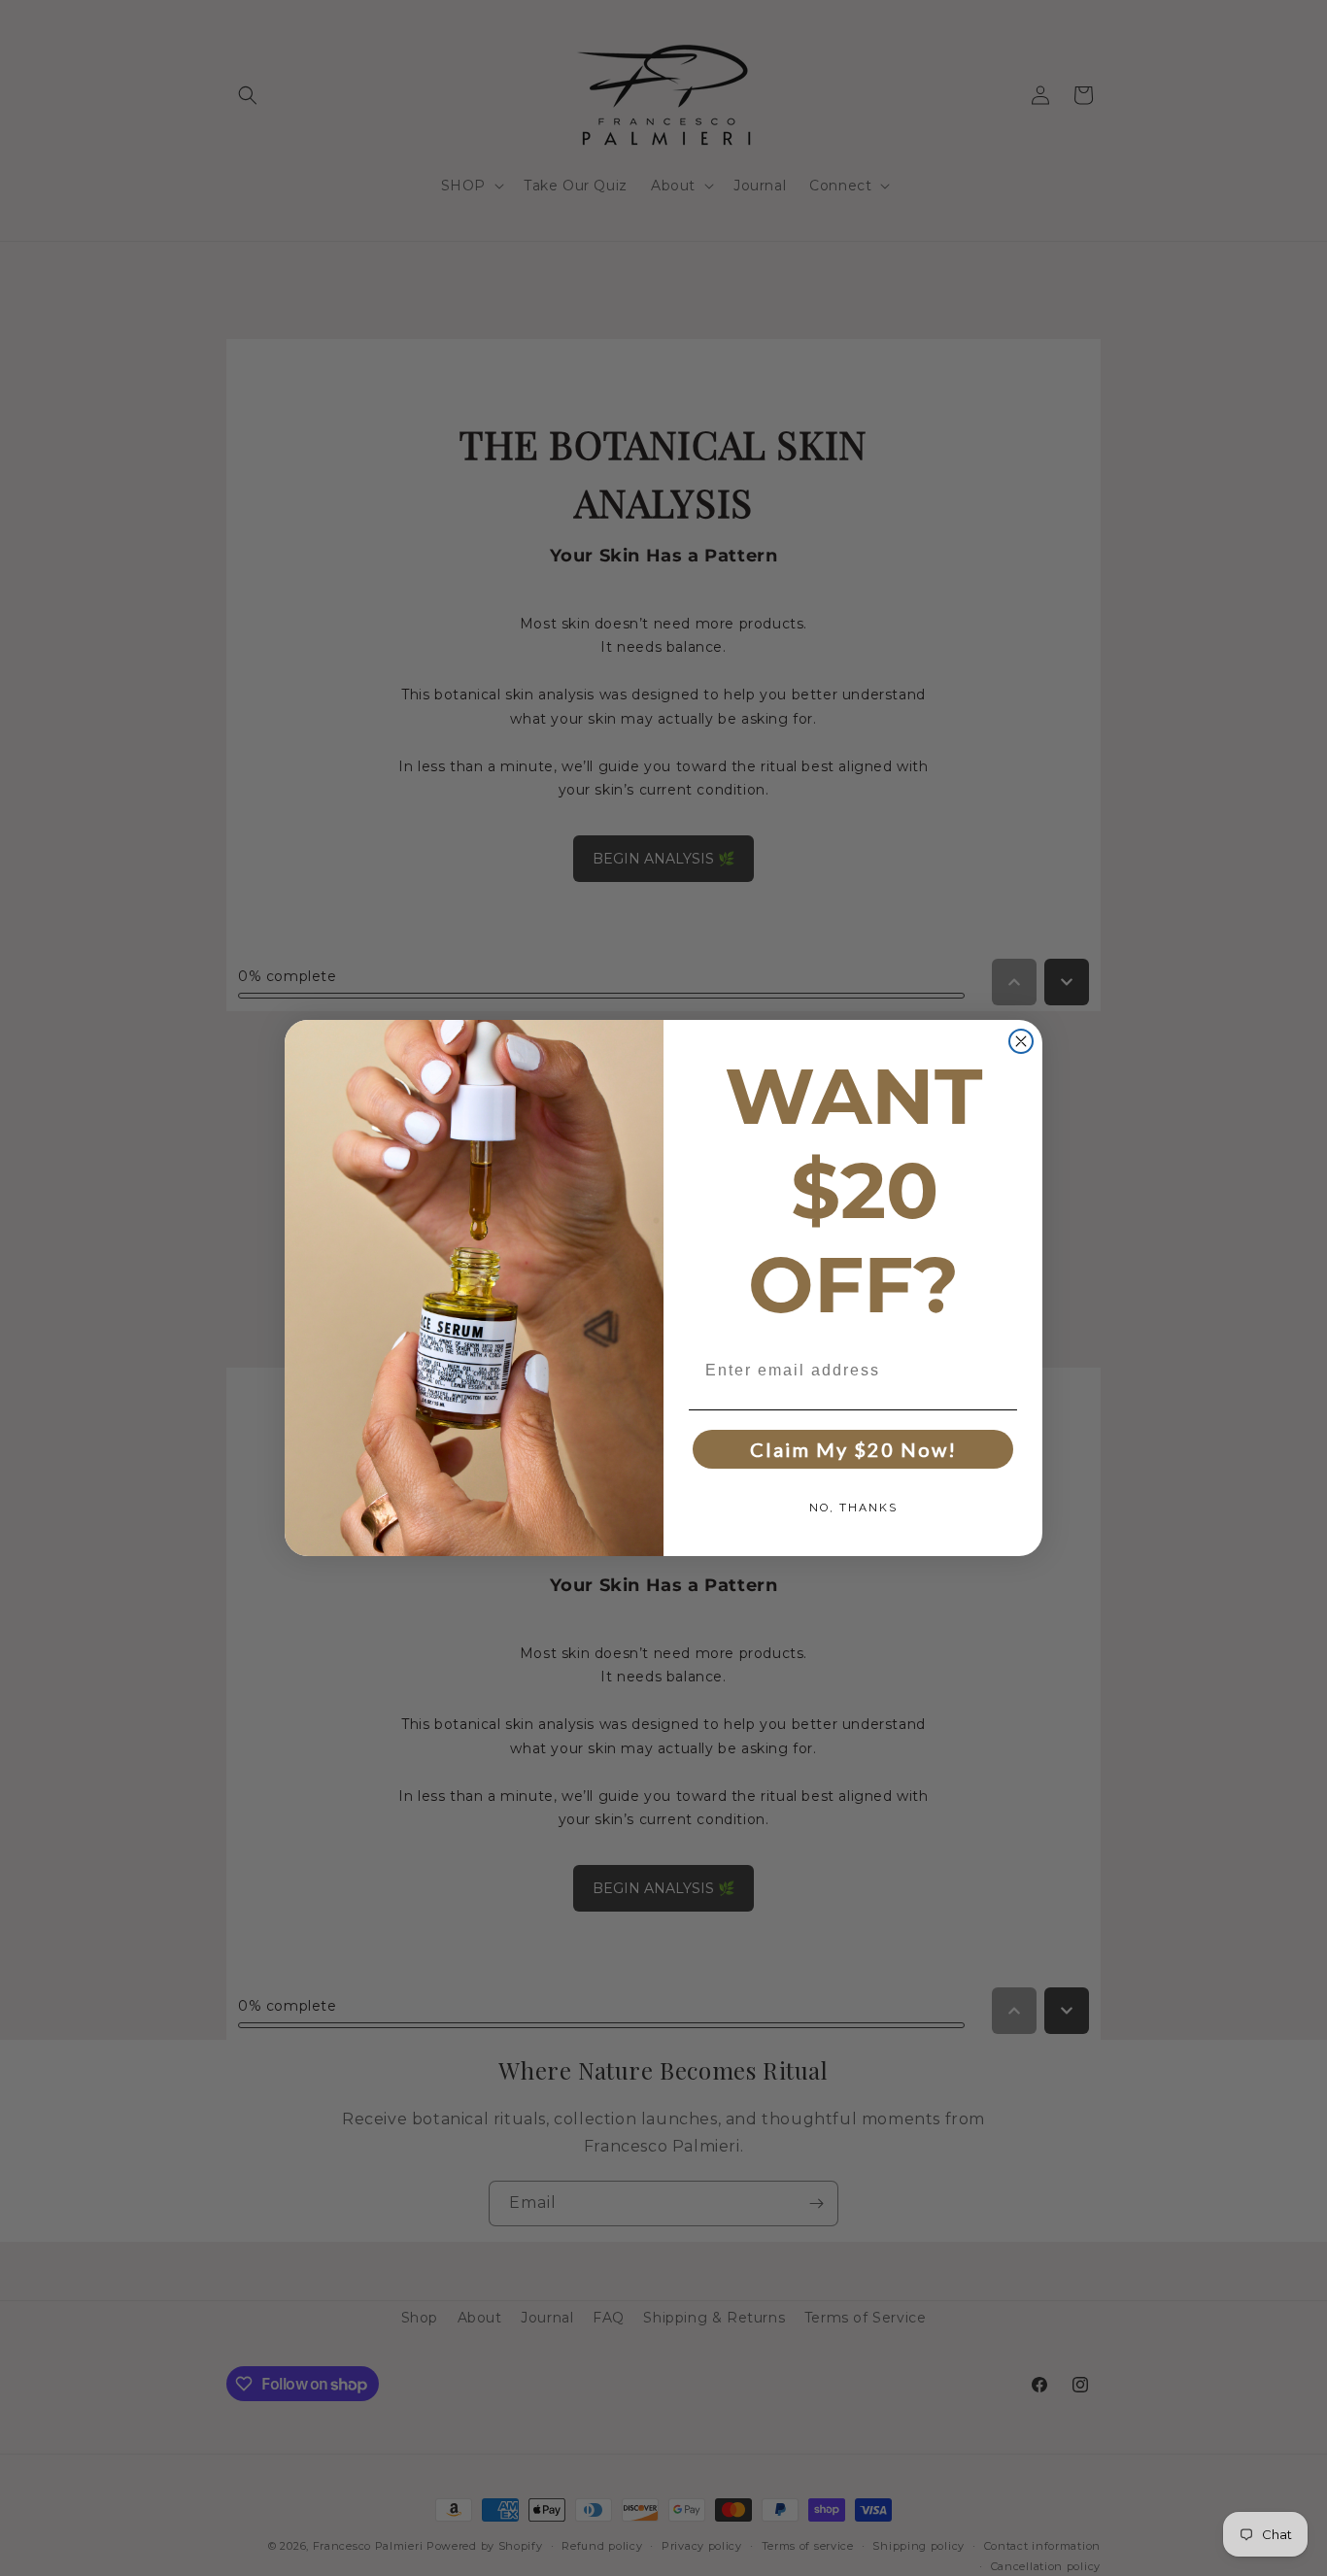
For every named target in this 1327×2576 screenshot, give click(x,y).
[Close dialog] (1021, 1041)
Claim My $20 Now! (853, 1449)
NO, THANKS (853, 1508)
